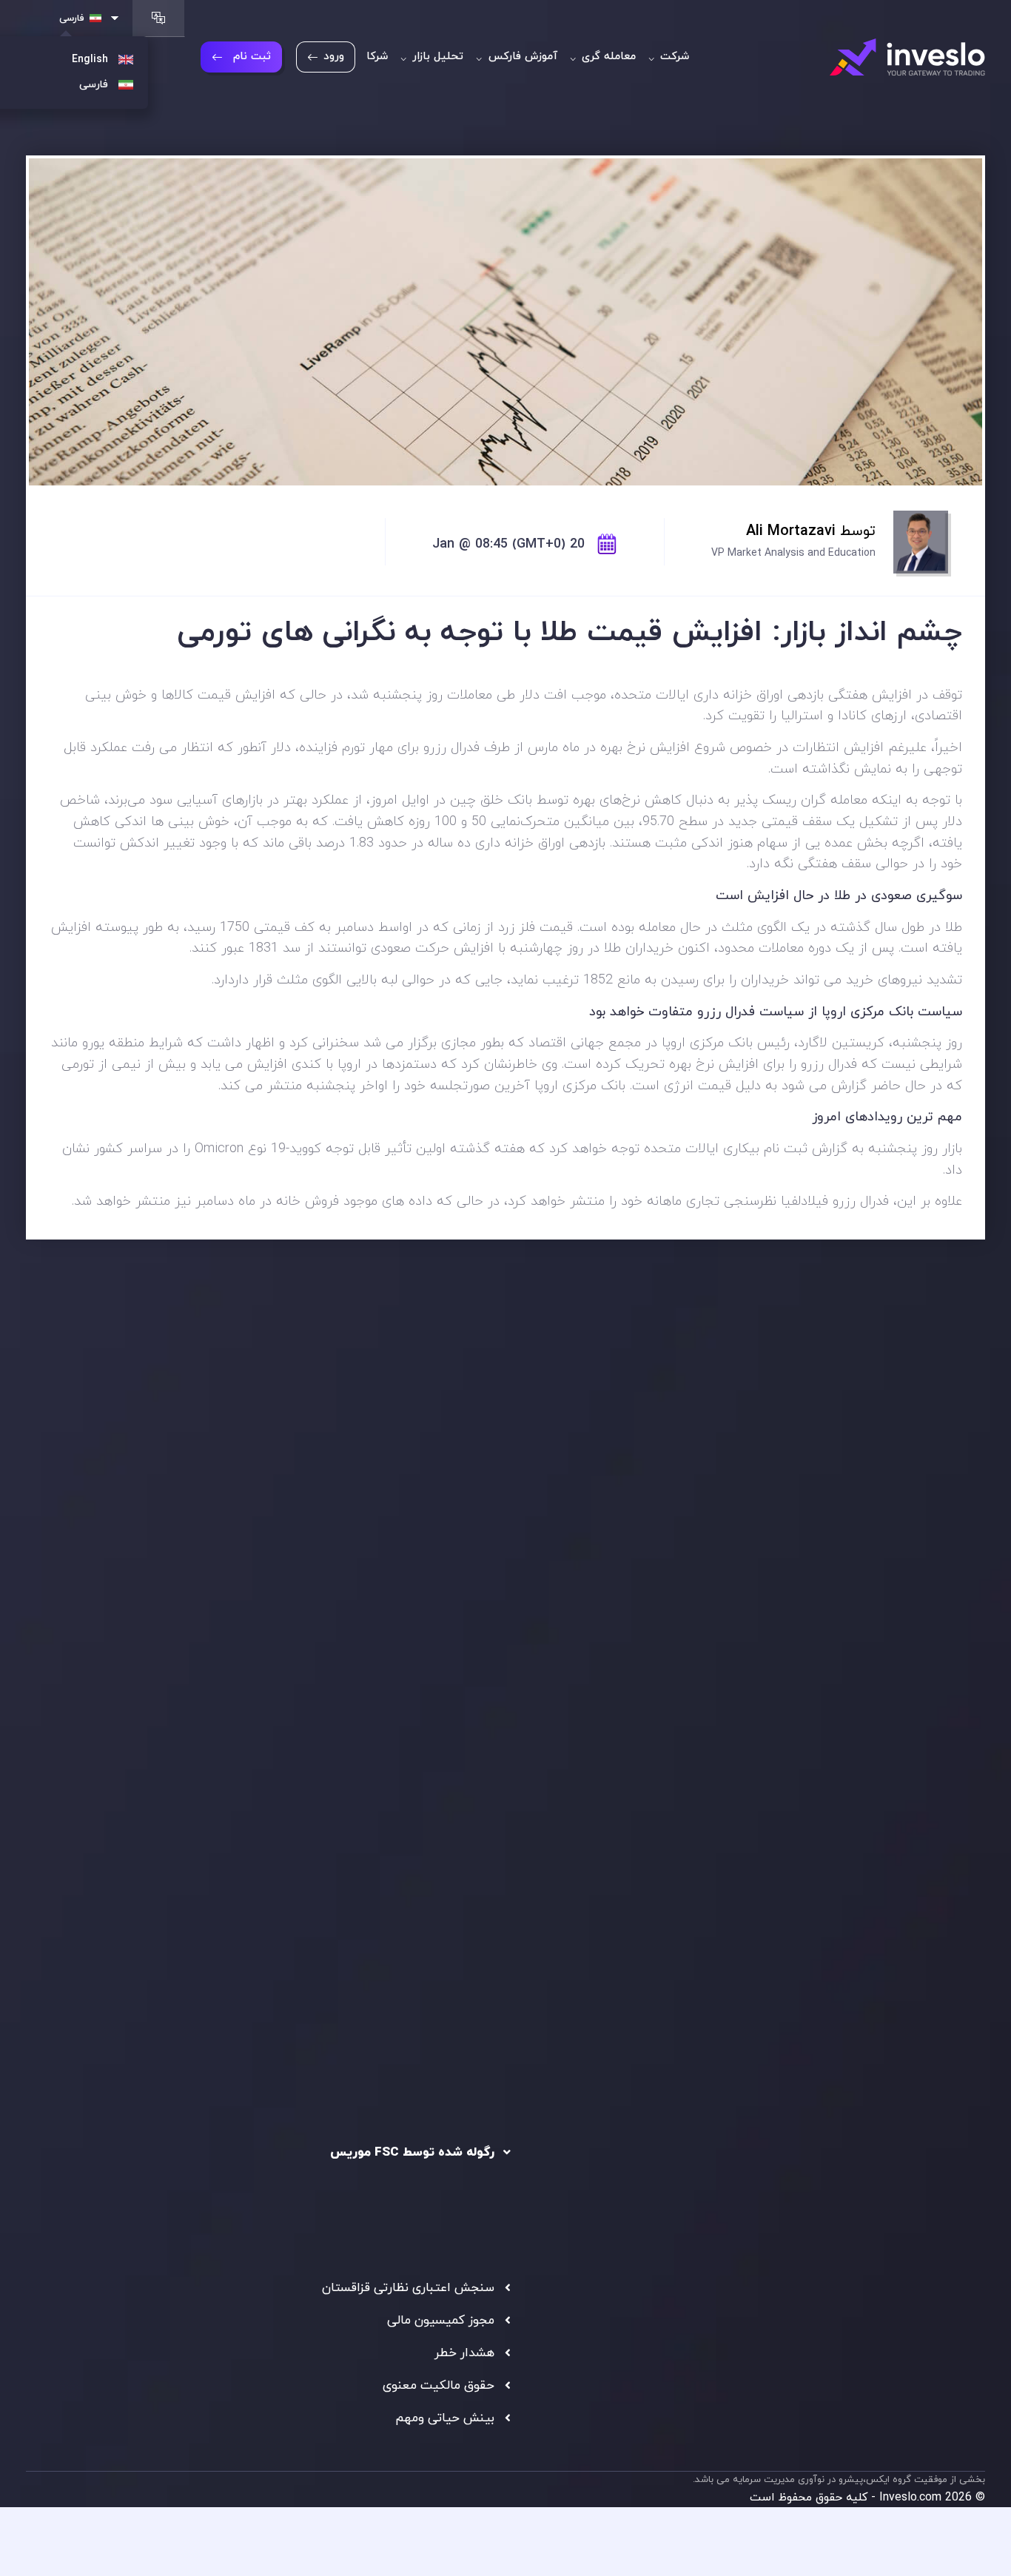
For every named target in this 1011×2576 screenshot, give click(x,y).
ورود (334, 57)
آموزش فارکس (521, 57)
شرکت (673, 57)
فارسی (72, 19)
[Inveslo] (907, 57)
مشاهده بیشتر (99, 1615)
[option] (260, 1547)
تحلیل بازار (436, 57)
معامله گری (607, 57)
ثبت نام (252, 57)
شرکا (377, 57)
